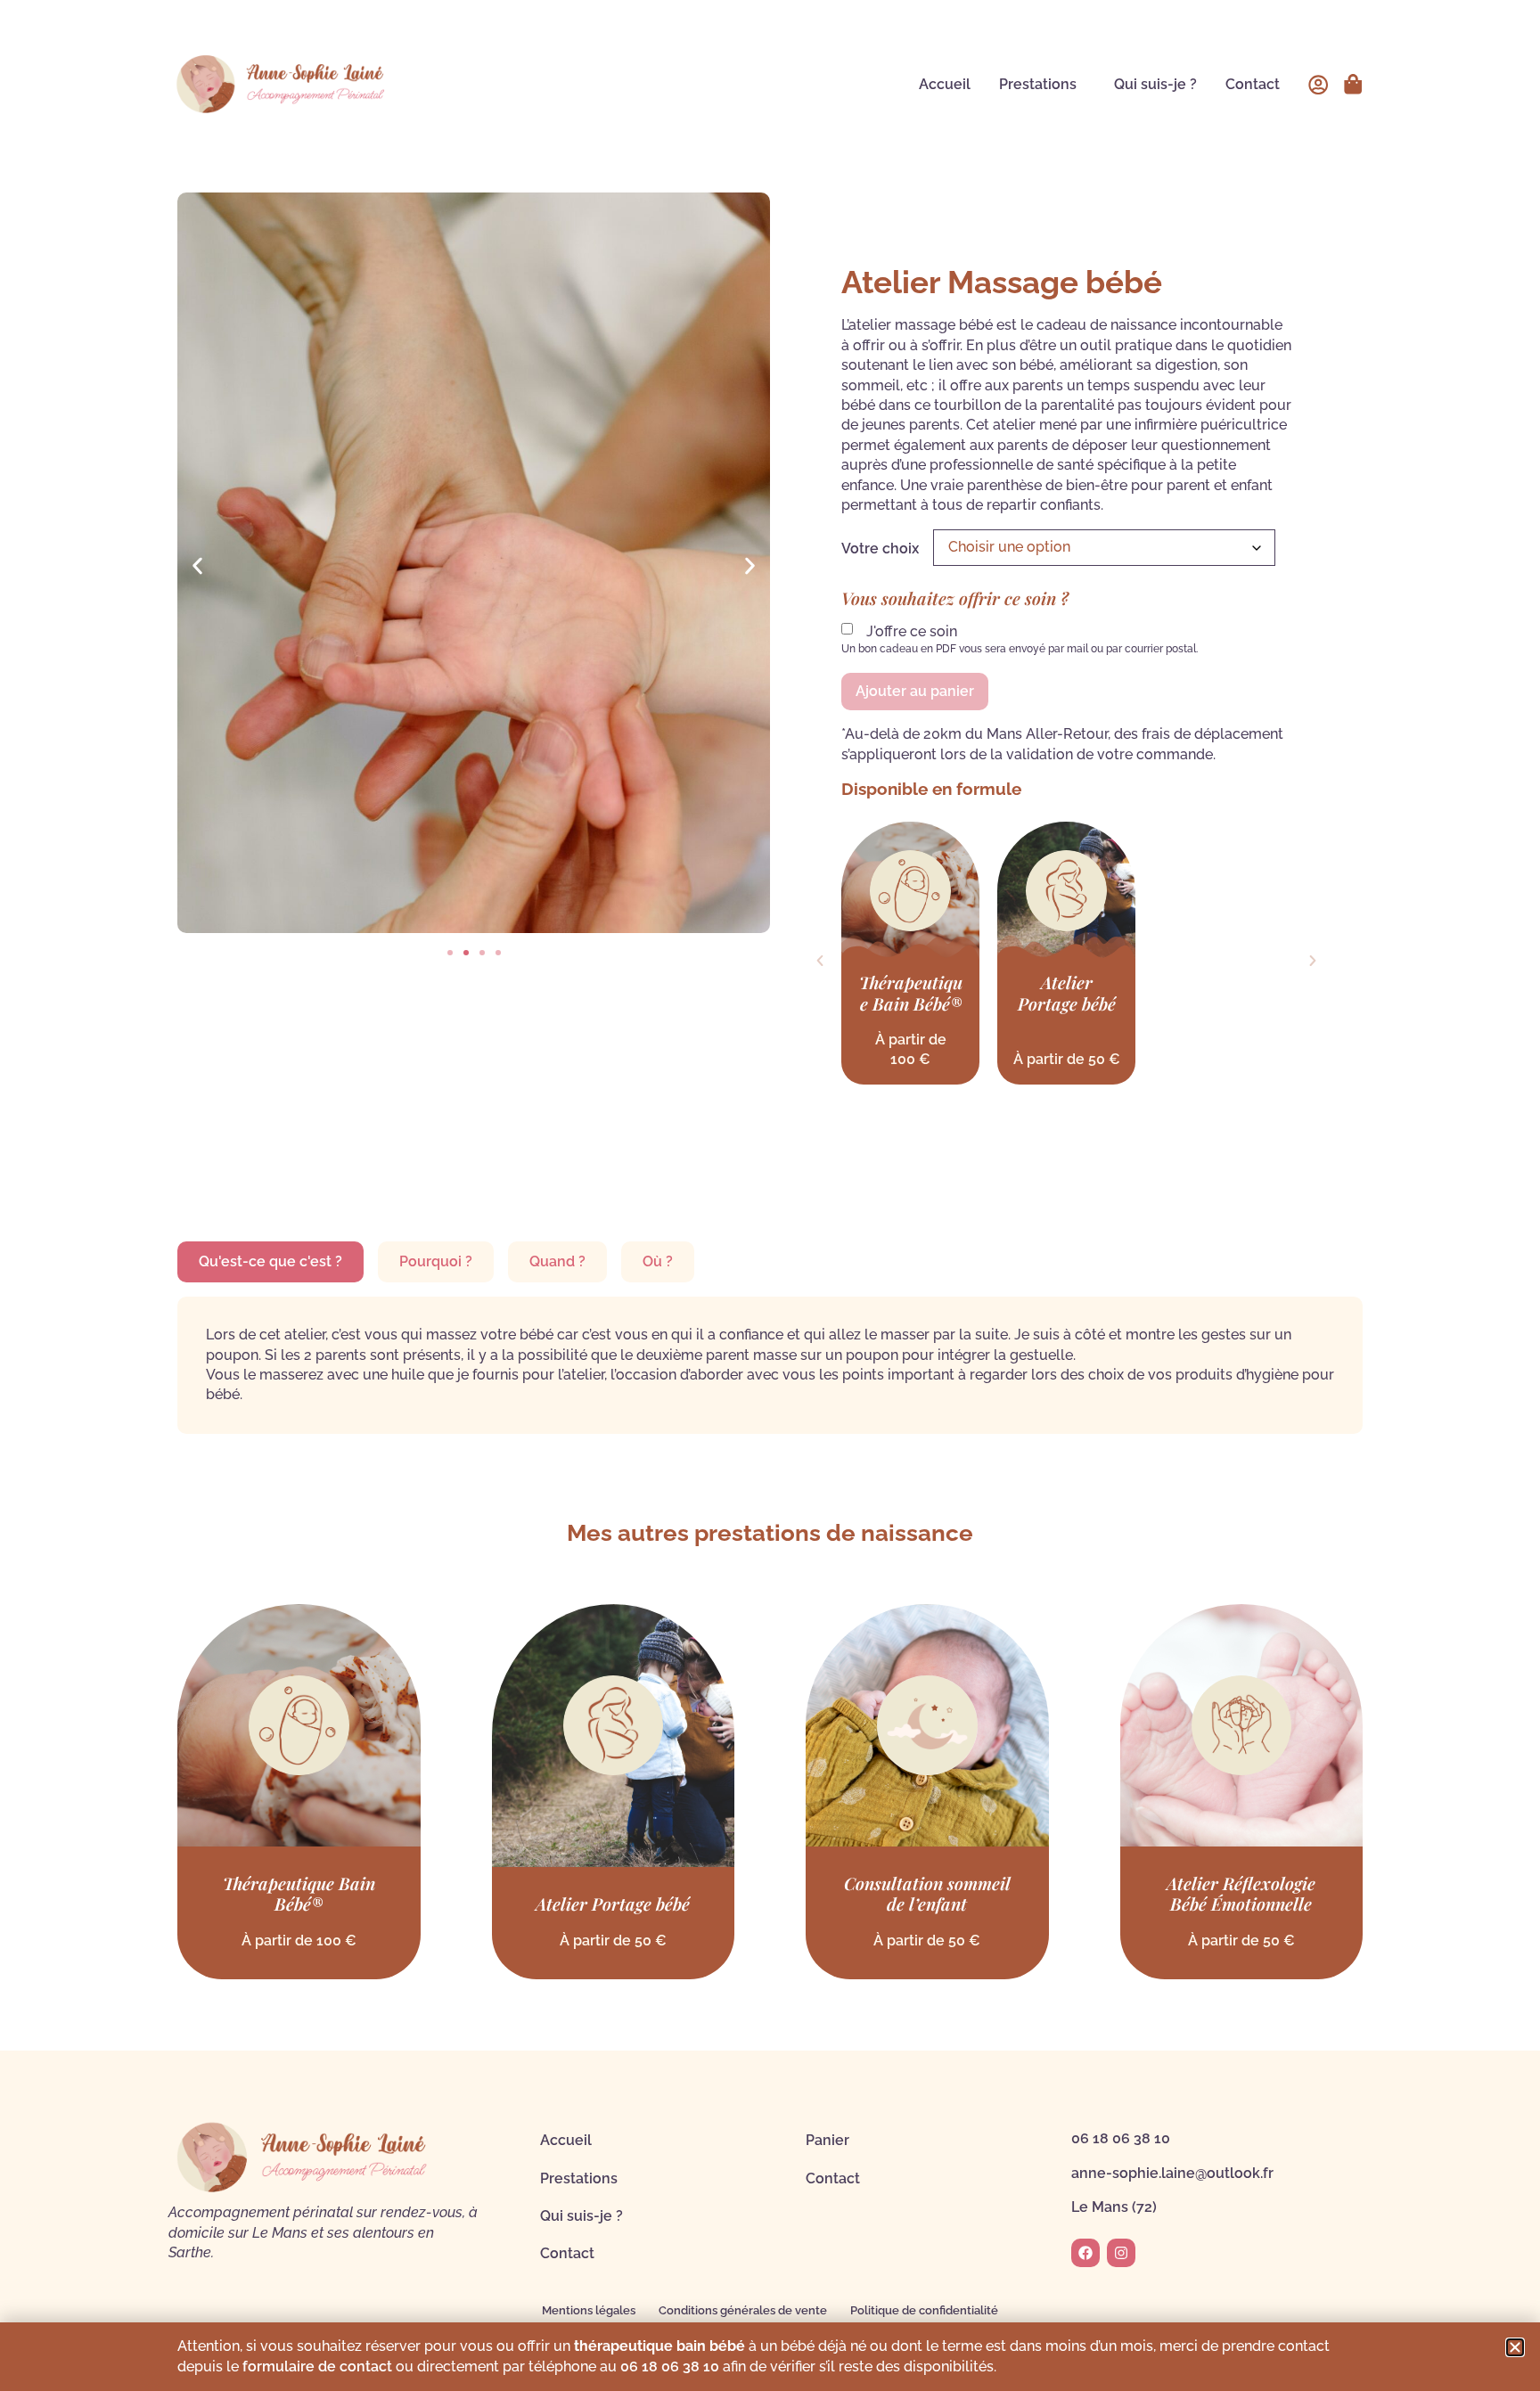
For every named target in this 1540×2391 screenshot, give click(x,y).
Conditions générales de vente (743, 2310)
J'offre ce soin (912, 632)
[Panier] (1353, 84)
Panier (827, 2140)
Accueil (945, 84)
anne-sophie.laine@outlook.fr (1172, 2173)
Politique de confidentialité (924, 2310)
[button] (197, 565)
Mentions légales (589, 2310)
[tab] (270, 1262)
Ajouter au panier (915, 691)
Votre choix (880, 549)
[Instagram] (1121, 2253)
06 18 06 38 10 (1121, 2138)
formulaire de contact (317, 2366)
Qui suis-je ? (1155, 84)
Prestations (1038, 84)
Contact (1253, 84)
